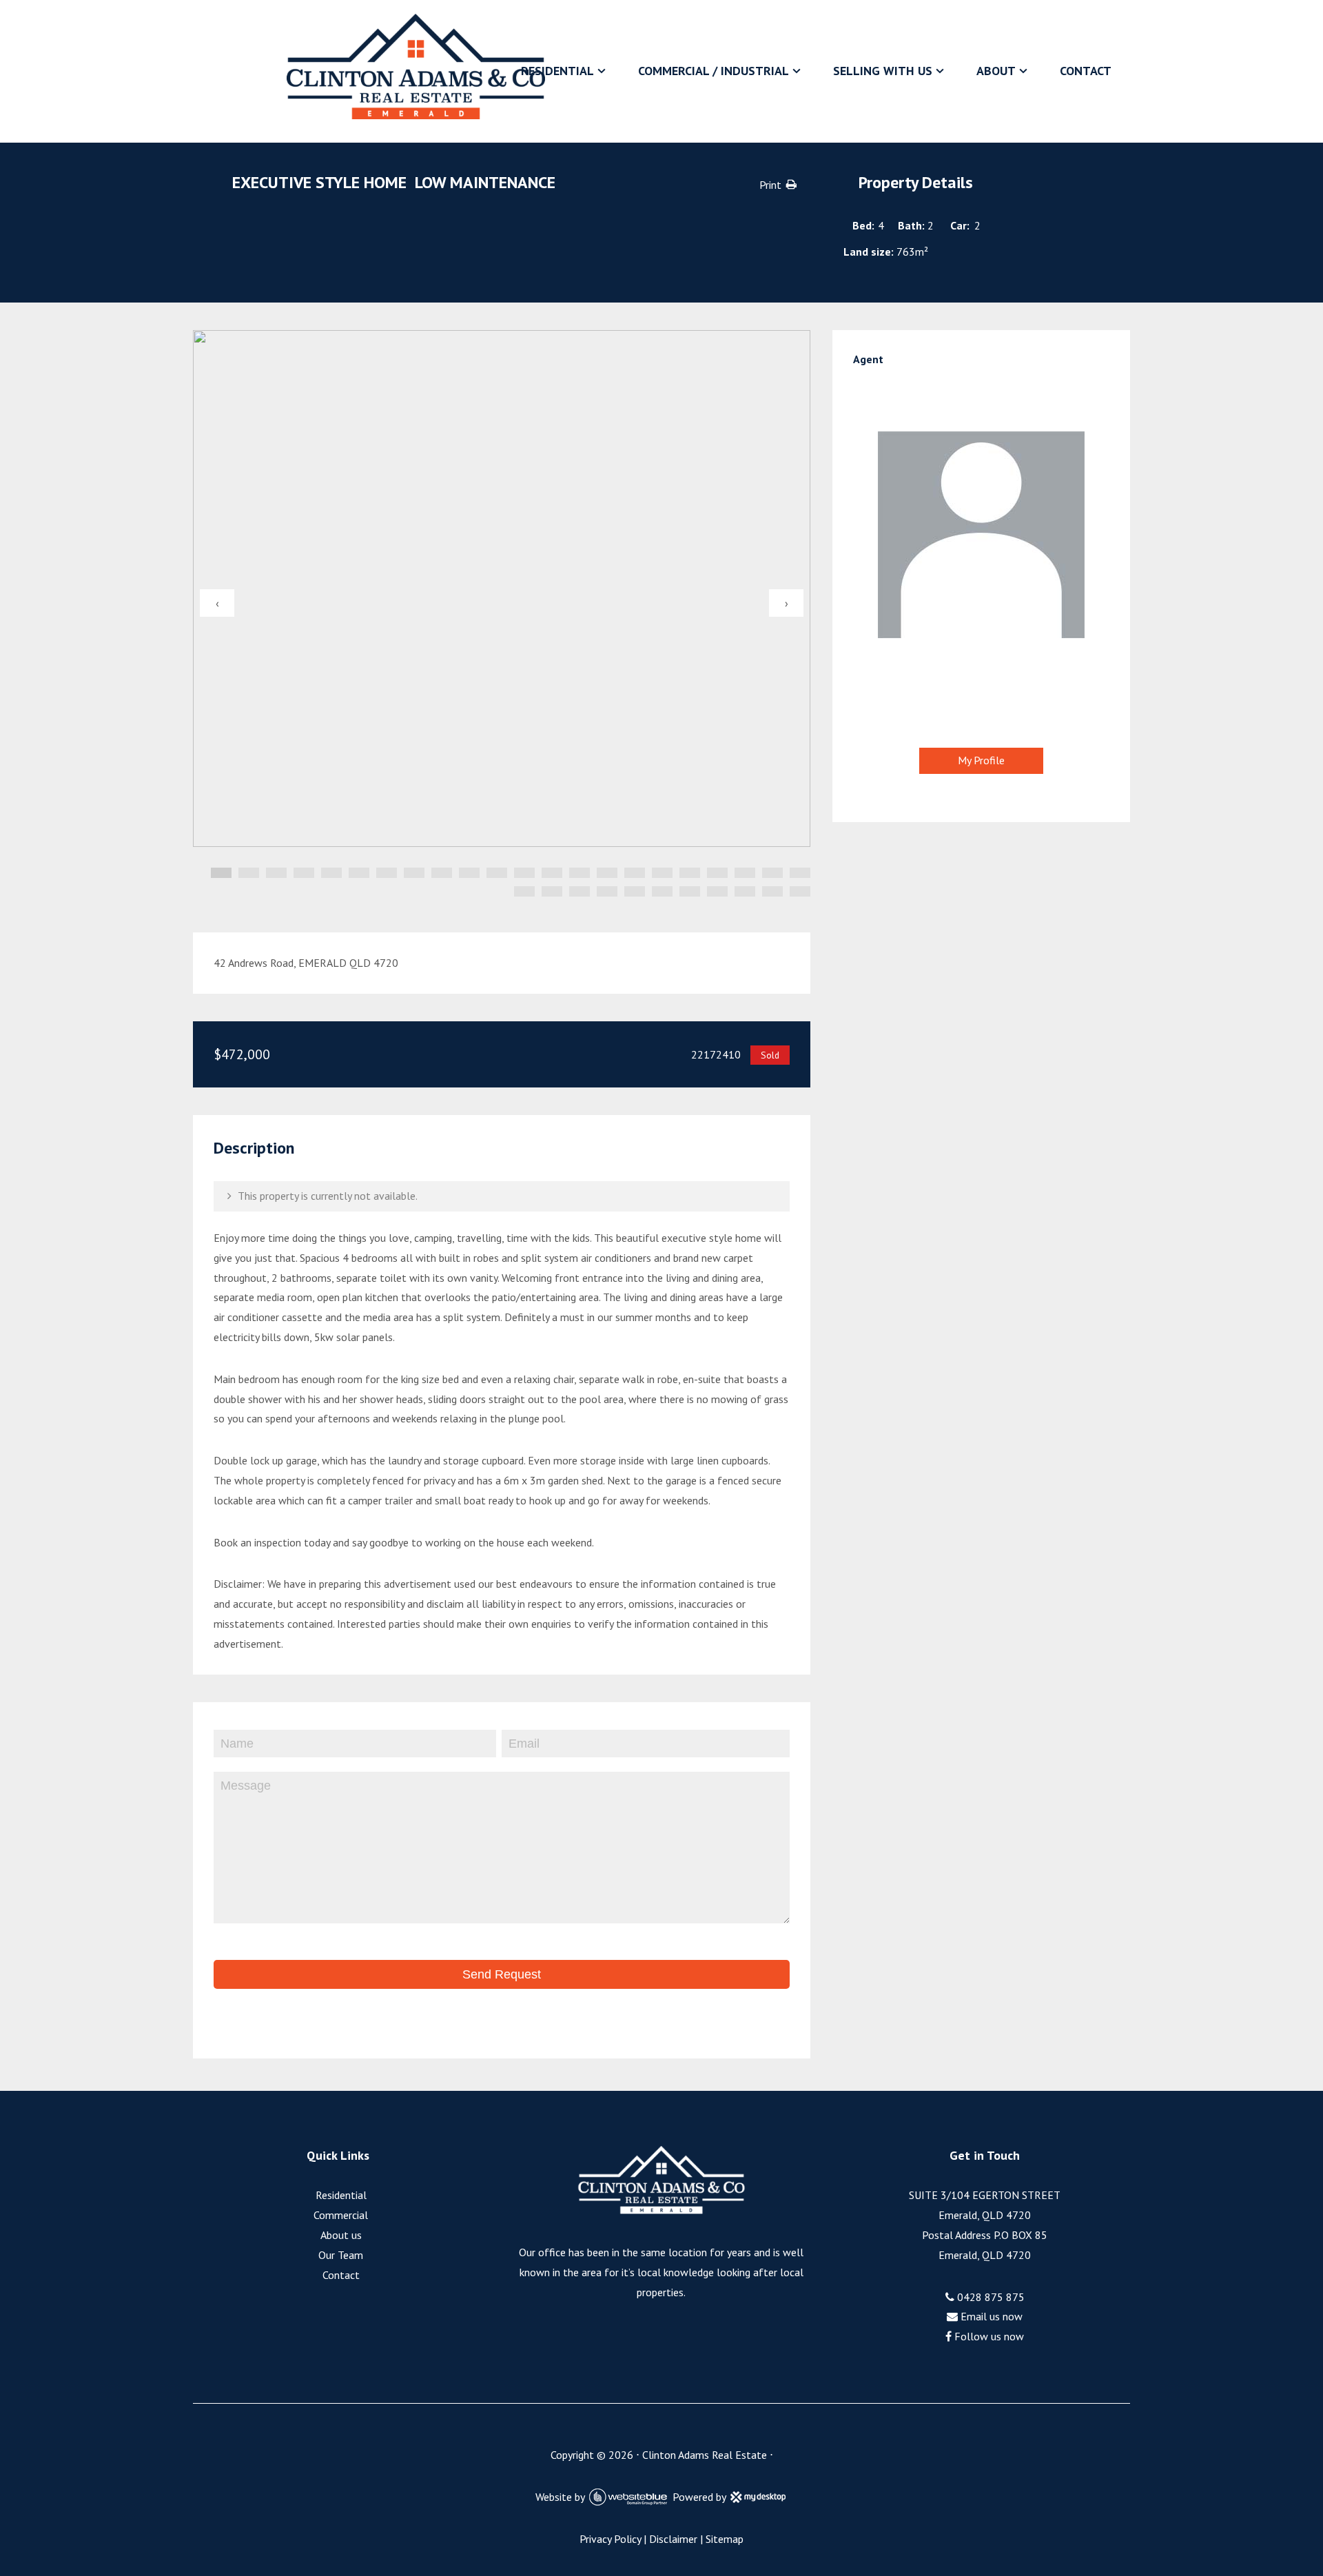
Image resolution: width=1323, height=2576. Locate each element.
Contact (1086, 71)
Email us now (990, 2316)
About (996, 71)
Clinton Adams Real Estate (705, 2455)
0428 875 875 (989, 2297)
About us (341, 2235)
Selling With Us (883, 71)
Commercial (341, 2215)
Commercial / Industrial (714, 71)
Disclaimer (673, 2539)
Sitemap (725, 2539)
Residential (557, 71)
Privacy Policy (610, 2539)
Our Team (341, 2255)
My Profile (981, 760)
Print (770, 185)
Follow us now (988, 2336)
